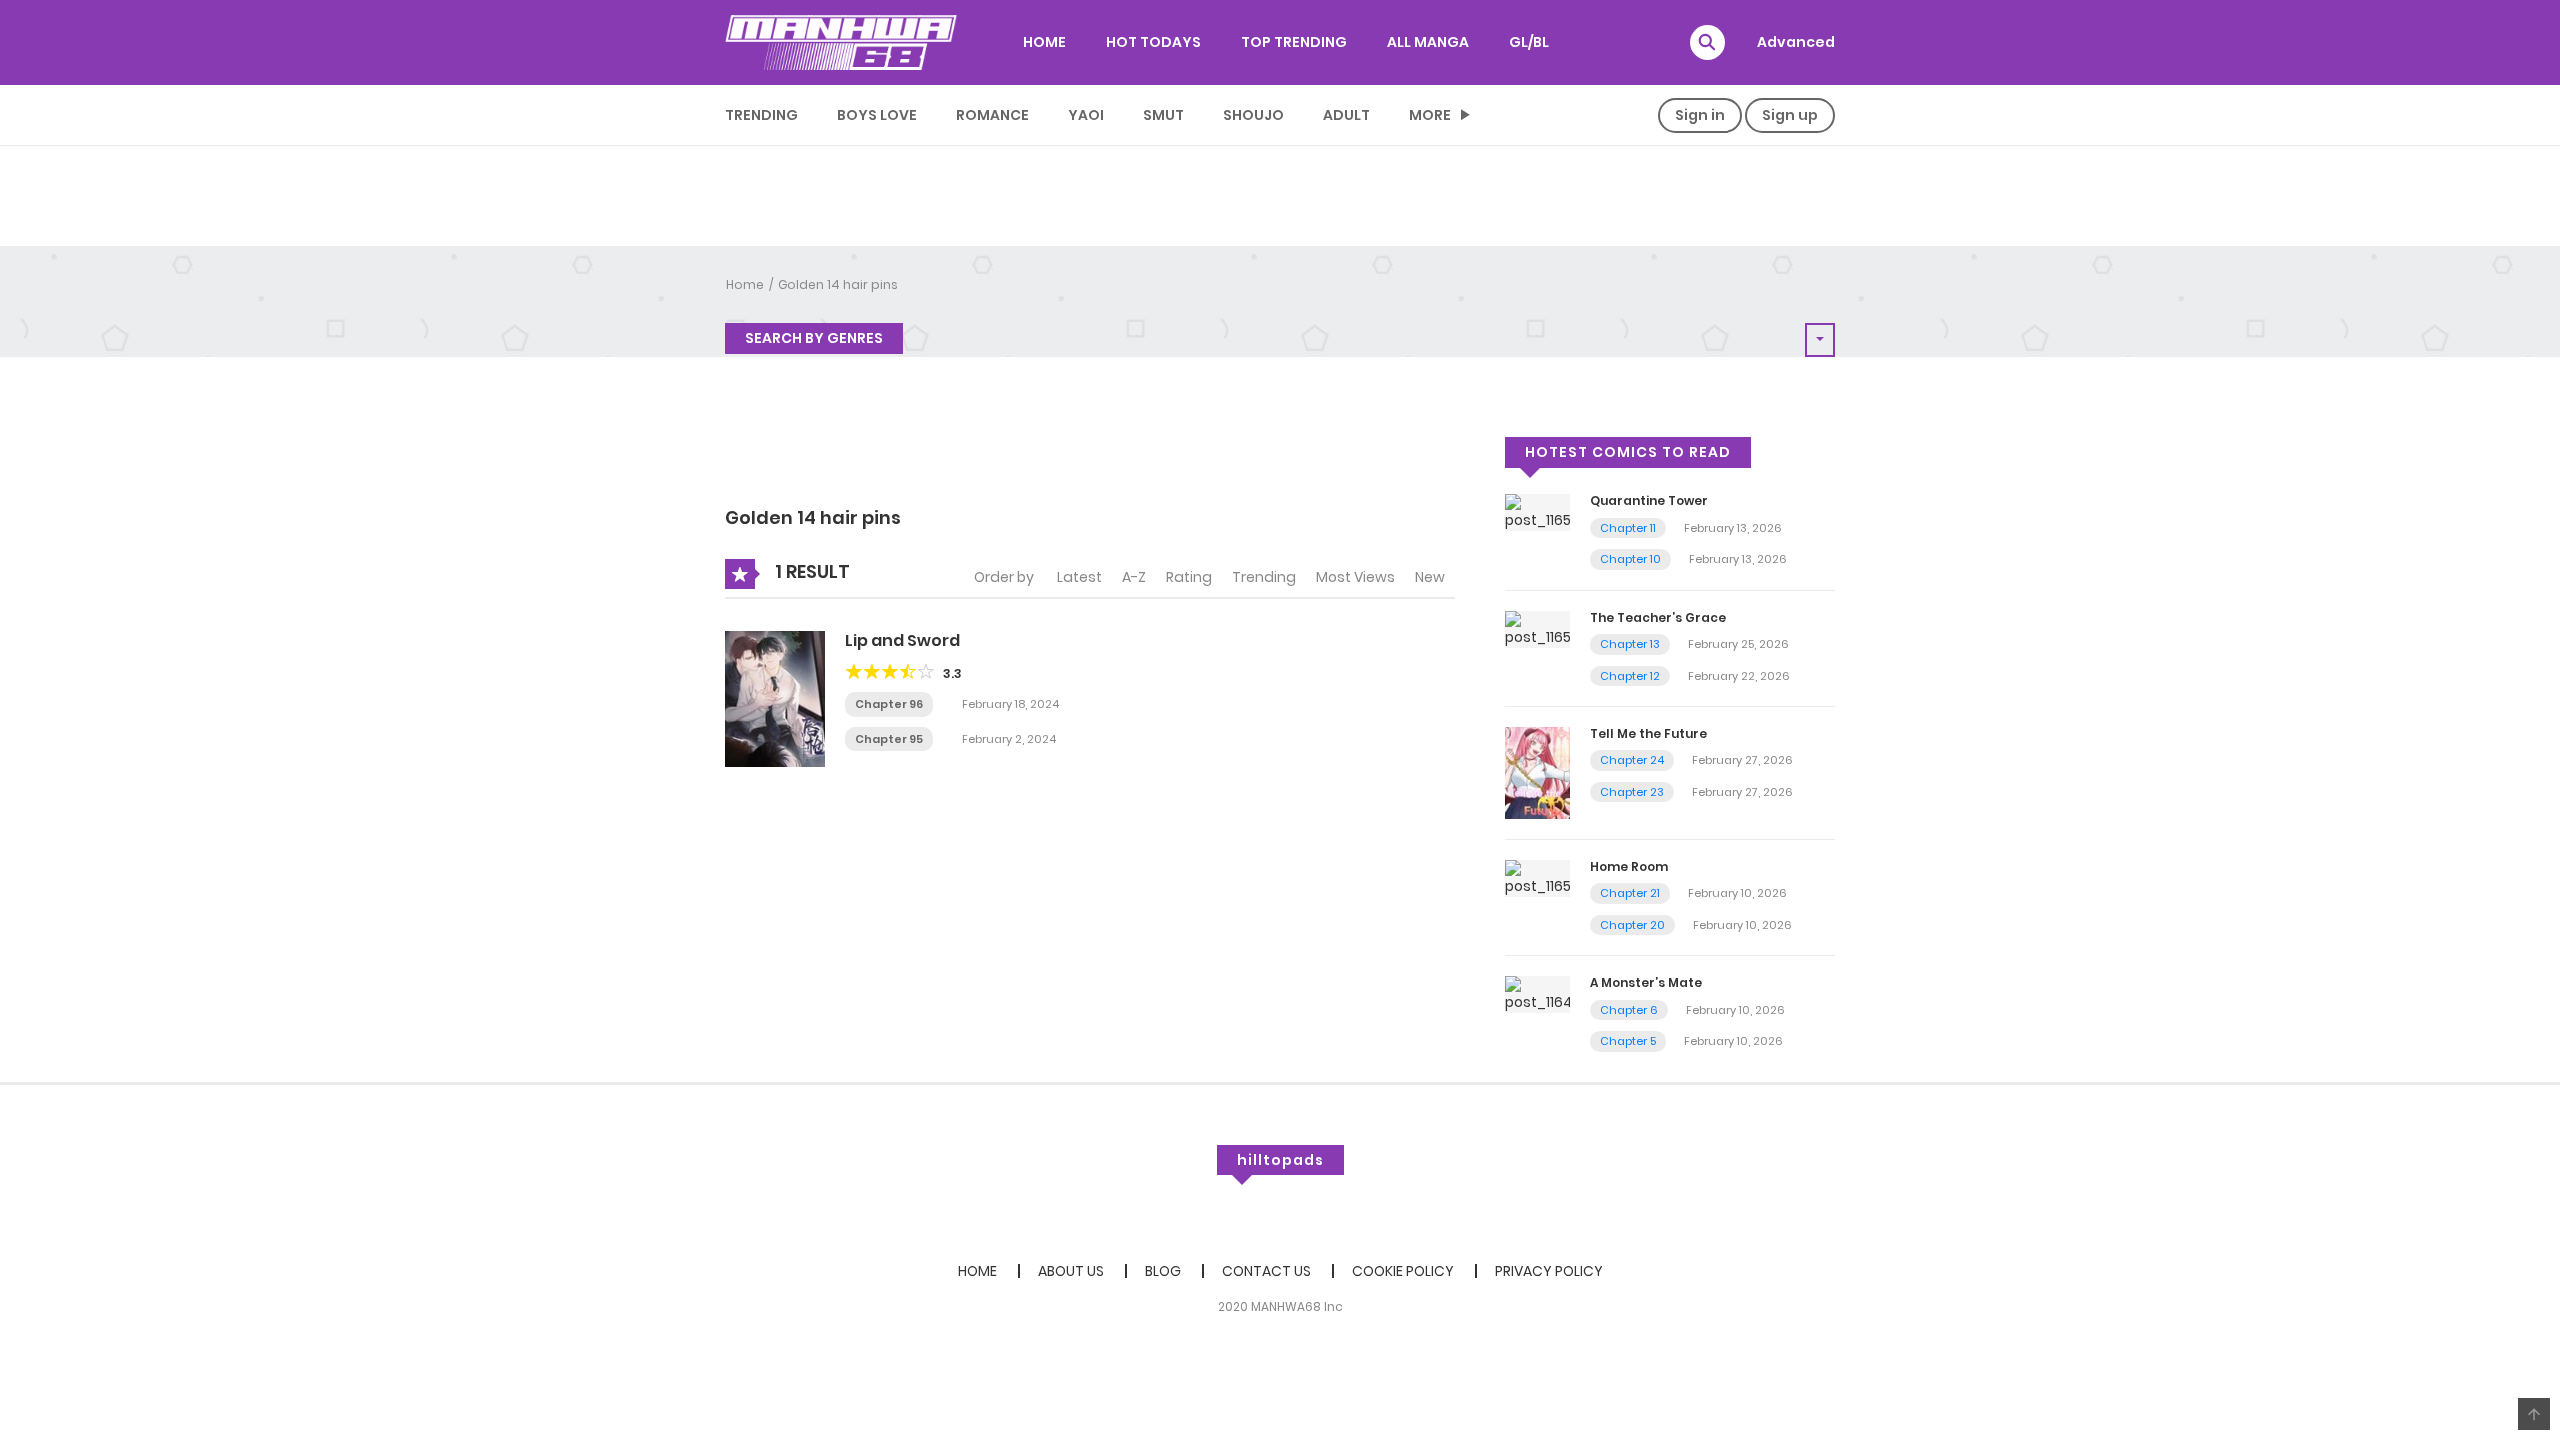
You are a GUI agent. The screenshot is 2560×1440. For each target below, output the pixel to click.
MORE (1430, 115)
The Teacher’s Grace (1658, 617)
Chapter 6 (1629, 1010)
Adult (1346, 115)
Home (745, 284)
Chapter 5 (1628, 1041)
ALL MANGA (1428, 42)
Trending (761, 115)
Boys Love (877, 115)
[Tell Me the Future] (1537, 772)
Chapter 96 (889, 704)
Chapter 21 (1630, 893)
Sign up (1790, 115)
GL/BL (1529, 42)
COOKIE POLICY (1403, 1271)
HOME (1044, 42)
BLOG (1163, 1271)
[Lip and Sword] (775, 698)
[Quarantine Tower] (1537, 512)
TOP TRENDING (1294, 42)
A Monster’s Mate (1646, 982)
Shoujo (1253, 115)
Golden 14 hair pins (838, 284)
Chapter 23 (1632, 792)
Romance (992, 115)
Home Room (1629, 866)
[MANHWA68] (841, 42)
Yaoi (1086, 115)
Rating (1189, 577)
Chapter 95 (889, 739)
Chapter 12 (1630, 676)
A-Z (1134, 577)
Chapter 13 (1630, 644)
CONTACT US (1266, 1271)
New (1430, 577)
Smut (1163, 115)
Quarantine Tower (1649, 500)
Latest (1079, 577)
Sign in (1700, 115)
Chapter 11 (1628, 528)
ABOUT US (1071, 1271)
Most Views (1355, 577)
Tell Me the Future (1648, 733)
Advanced (1796, 42)
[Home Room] (1537, 877)
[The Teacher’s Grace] (1537, 628)
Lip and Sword (902, 640)
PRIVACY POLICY (1549, 1271)
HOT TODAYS (1153, 42)
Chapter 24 (1632, 760)
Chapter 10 (1630, 559)
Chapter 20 (1632, 925)
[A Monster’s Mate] (1537, 994)
